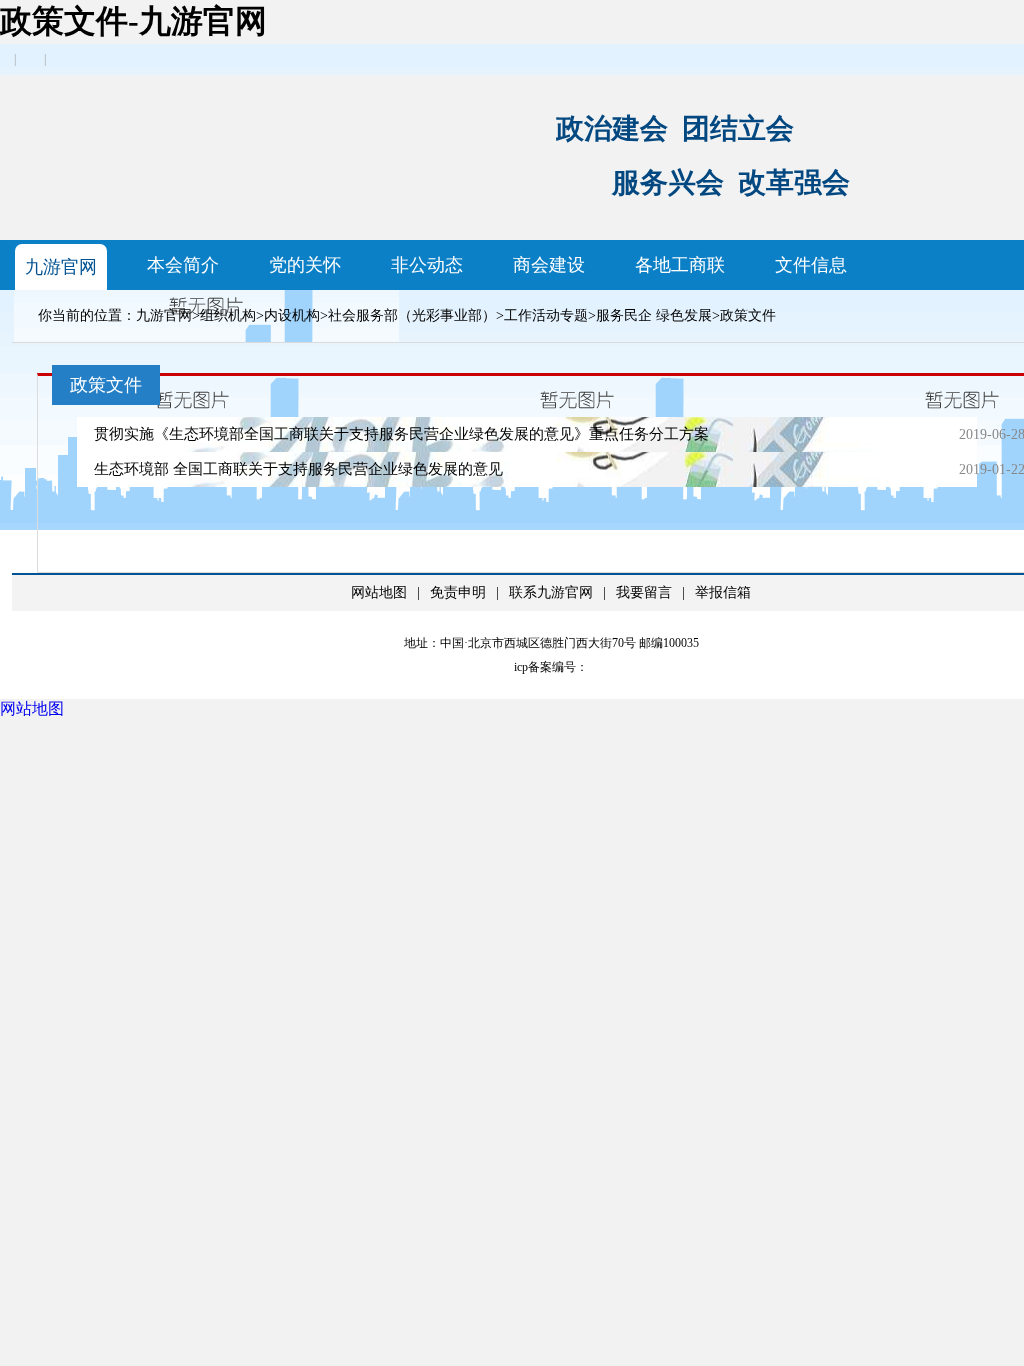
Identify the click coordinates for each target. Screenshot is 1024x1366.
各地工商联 (680, 265)
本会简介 (183, 265)
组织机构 (228, 315)
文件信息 (811, 265)
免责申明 (458, 592)
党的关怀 (305, 265)
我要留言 (644, 592)
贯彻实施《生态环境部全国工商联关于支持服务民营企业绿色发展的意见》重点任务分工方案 (401, 434)
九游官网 (61, 267)
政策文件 (748, 315)
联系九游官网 (551, 592)
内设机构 (292, 315)
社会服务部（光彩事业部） (412, 315)
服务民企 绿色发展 (654, 315)
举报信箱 (723, 592)
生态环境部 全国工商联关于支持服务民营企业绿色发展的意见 (298, 469)
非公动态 (427, 265)
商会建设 (549, 265)
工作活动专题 (546, 315)
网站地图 (379, 592)
